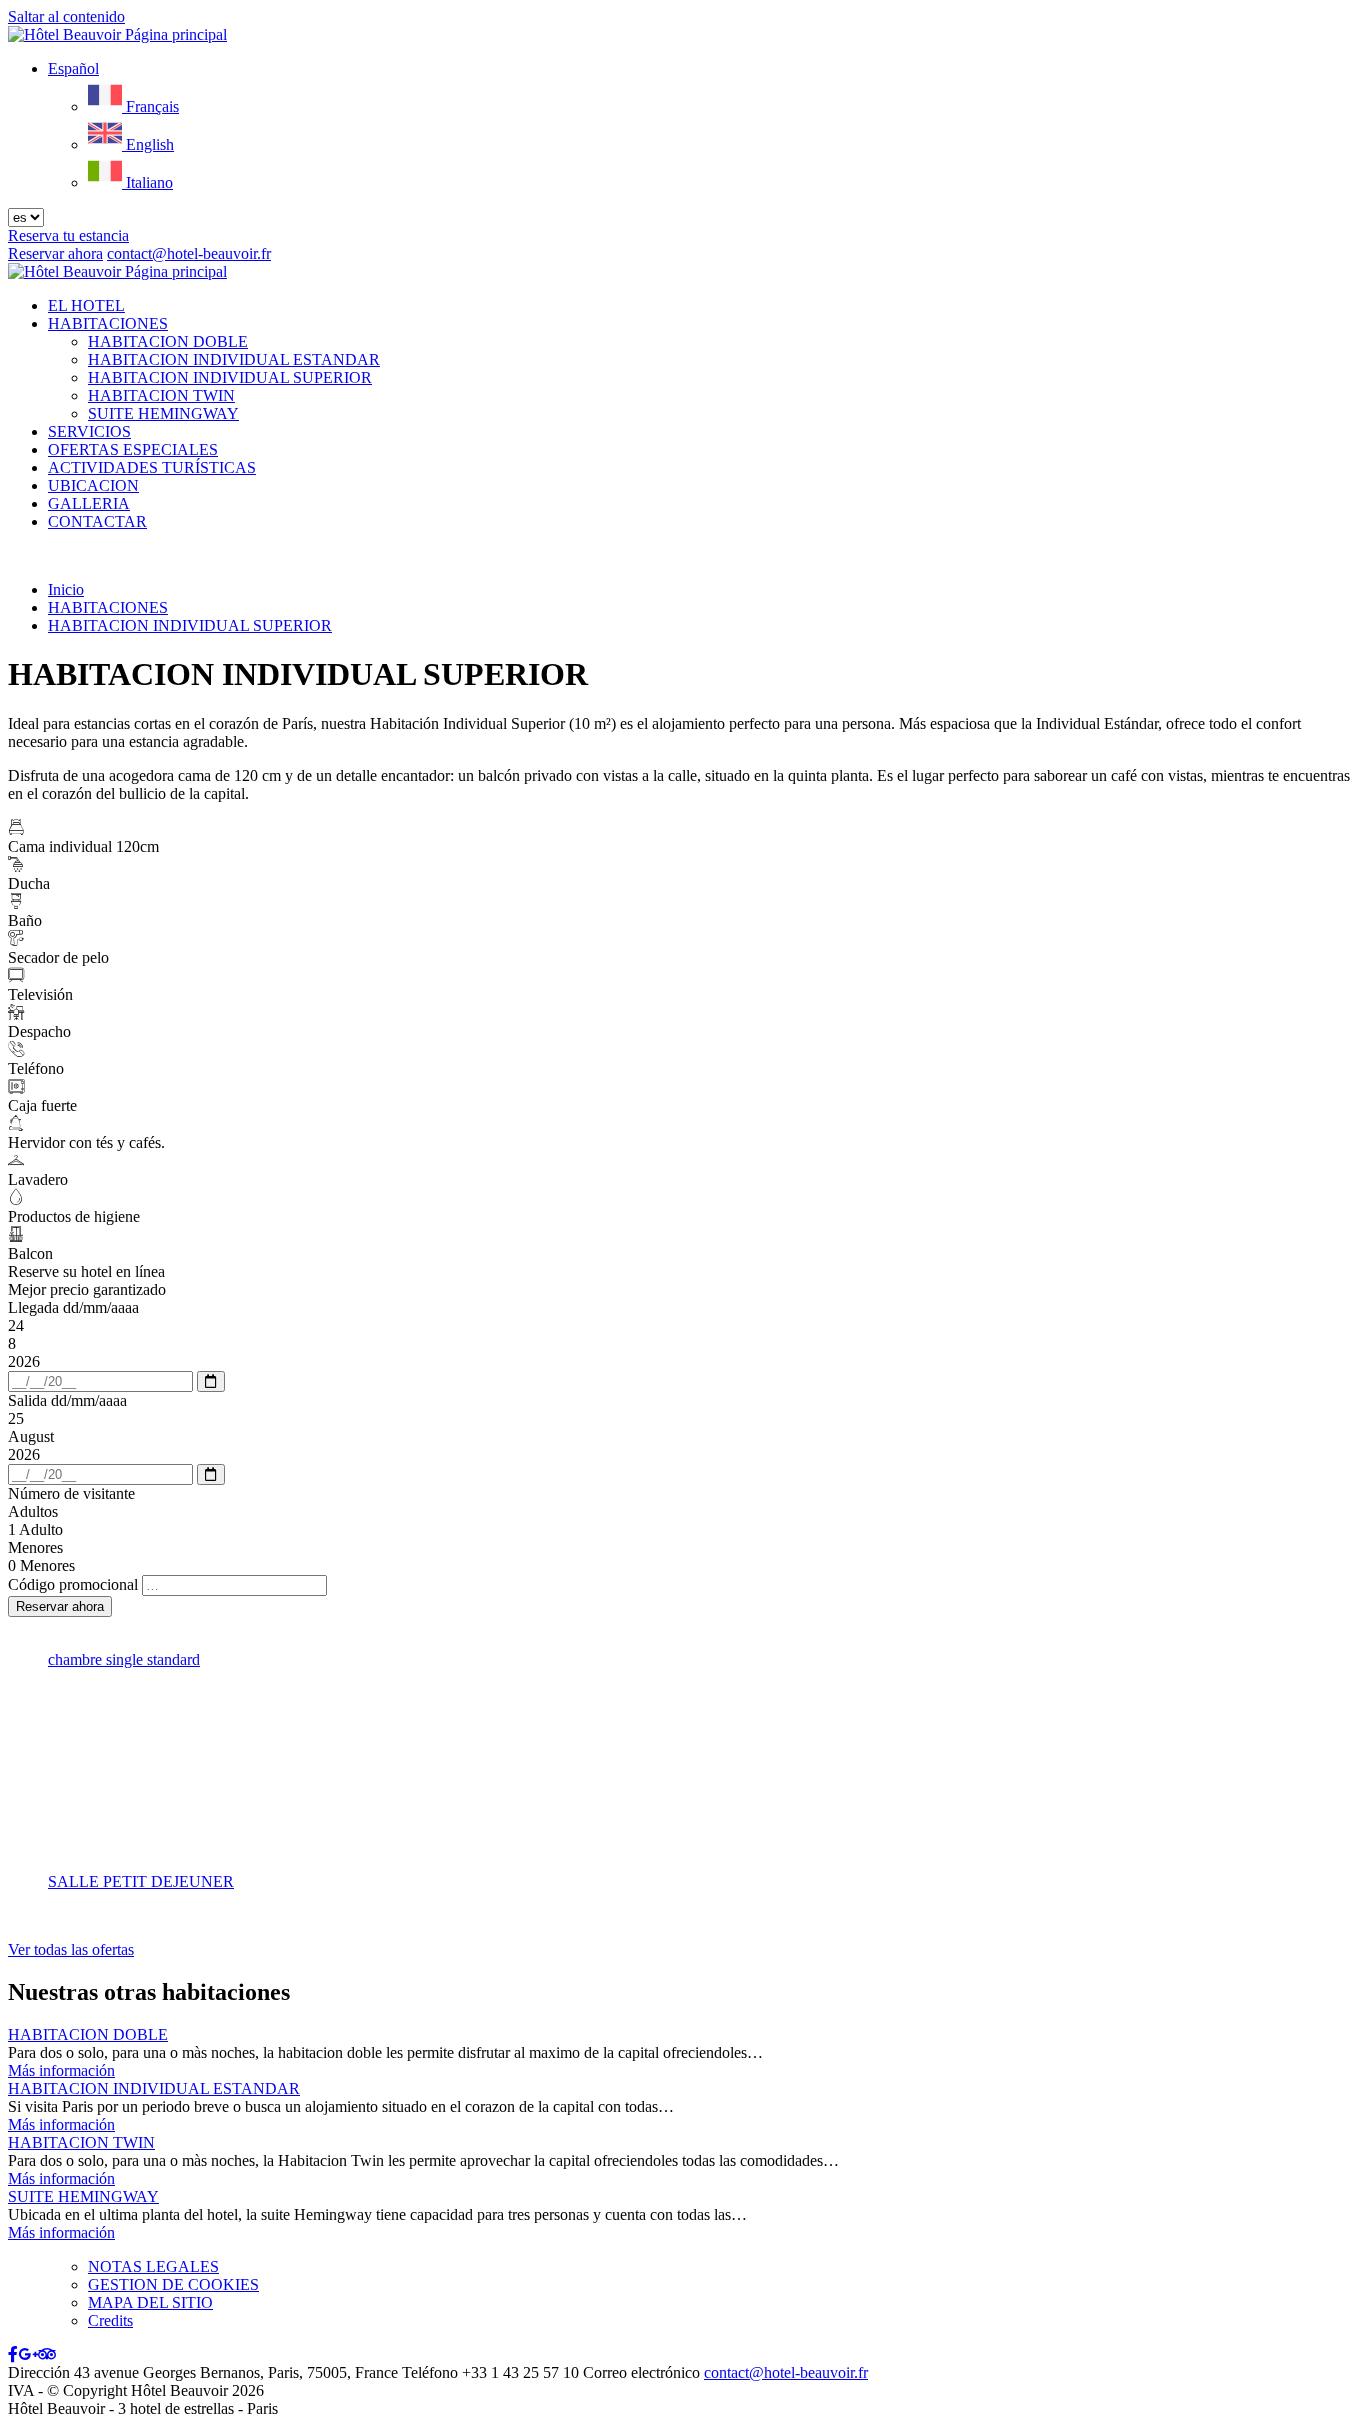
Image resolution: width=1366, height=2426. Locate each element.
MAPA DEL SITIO (150, 2302)
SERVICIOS (89, 431)
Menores (35, 1547)
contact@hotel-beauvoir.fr (786, 2372)
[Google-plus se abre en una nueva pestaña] (28, 2354)
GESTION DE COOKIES (173, 2284)
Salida (67, 1400)
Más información (61, 2070)
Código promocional (73, 1584)
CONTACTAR (97, 521)
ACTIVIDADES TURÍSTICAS (152, 467)
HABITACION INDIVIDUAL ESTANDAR (234, 359)
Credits (110, 2320)
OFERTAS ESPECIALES (133, 449)
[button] (73, 68)
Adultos (33, 1511)
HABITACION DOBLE (168, 341)
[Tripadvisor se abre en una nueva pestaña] (47, 2354)
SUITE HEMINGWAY (163, 413)
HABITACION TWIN (161, 395)
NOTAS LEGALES (153, 2266)
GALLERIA (89, 503)
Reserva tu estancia (68, 235)
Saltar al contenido (66, 16)
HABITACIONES (108, 323)
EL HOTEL (86, 305)
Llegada (73, 1307)
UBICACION (93, 485)
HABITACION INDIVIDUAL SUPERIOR (230, 377)
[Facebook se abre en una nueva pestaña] (13, 2354)
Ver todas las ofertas (71, 1949)
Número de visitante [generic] (71, 1493)
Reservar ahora (55, 253)
